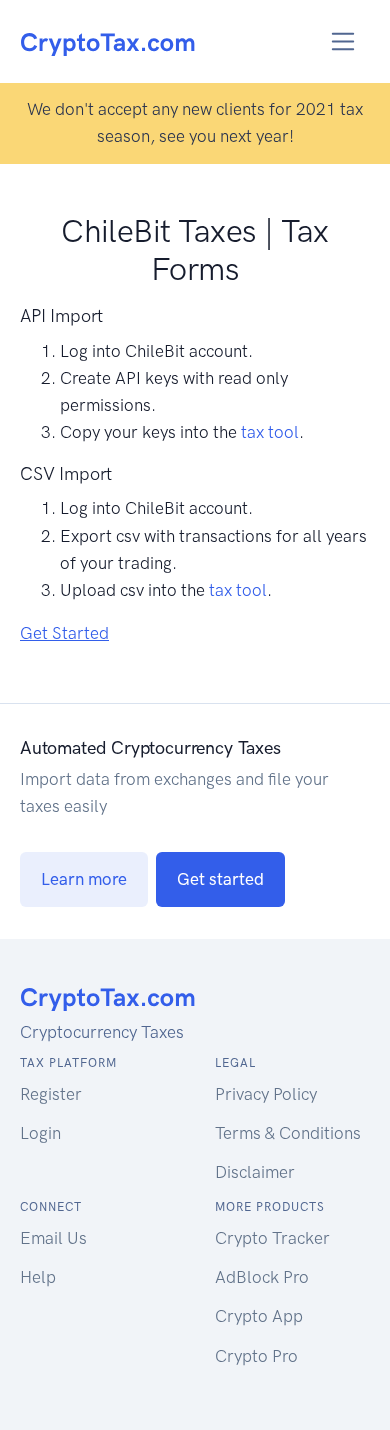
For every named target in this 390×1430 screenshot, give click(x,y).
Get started (220, 879)
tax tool (270, 432)
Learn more (84, 879)
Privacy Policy (266, 1094)
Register (51, 1094)
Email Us (53, 1238)
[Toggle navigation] (343, 41)
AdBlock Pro (262, 1277)
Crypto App (259, 1316)
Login (40, 1133)
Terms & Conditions (288, 1133)
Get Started (64, 633)
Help (38, 1277)
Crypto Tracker (272, 1238)
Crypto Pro (256, 1356)
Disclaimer (255, 1172)
